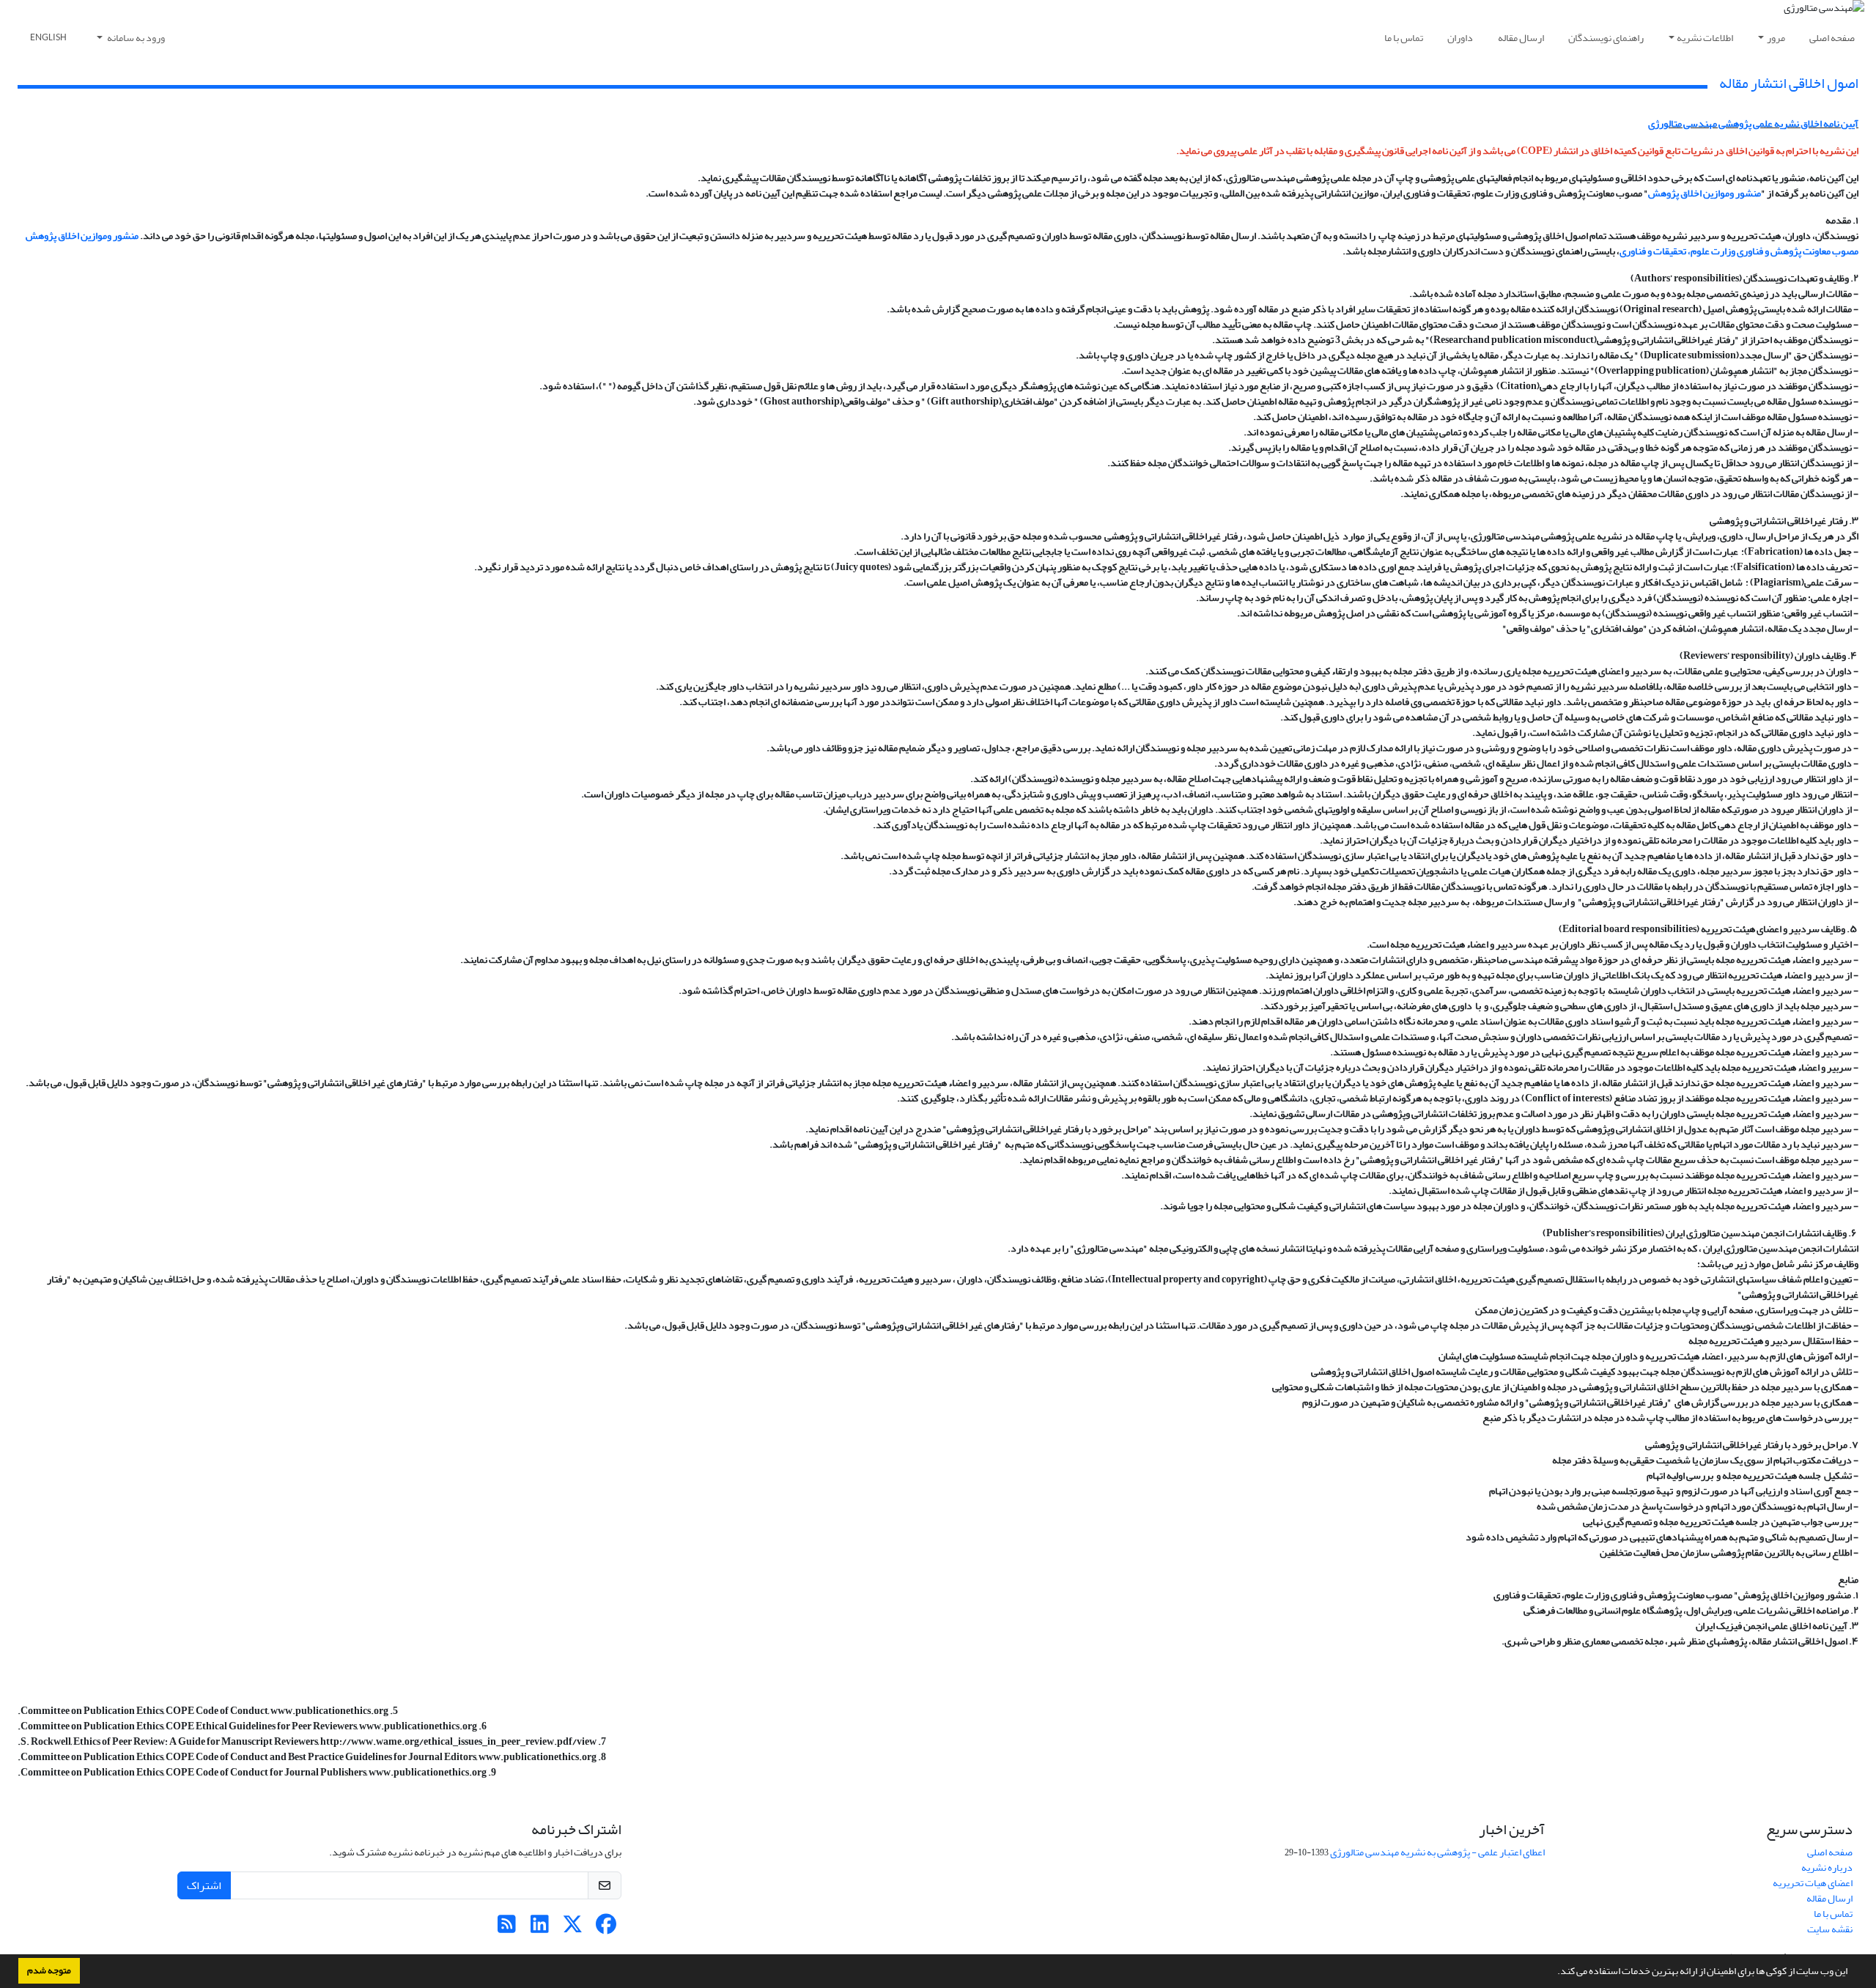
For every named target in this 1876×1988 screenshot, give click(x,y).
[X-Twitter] (573, 1928)
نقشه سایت (1830, 1929)
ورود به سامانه (135, 38)
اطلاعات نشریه (1705, 38)
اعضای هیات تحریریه (1813, 1883)
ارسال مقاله (1521, 38)
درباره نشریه (1827, 1867)
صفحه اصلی (1832, 38)
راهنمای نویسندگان (1606, 38)
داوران (1460, 38)
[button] (1554, 1973)
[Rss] (507, 1928)
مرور (1776, 38)
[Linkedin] (540, 1928)
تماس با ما (1404, 38)
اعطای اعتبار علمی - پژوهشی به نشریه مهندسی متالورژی (1437, 1852)
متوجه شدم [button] (49, 1970)
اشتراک (204, 1885)
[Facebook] (606, 1928)
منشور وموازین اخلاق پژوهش (1705, 193)
